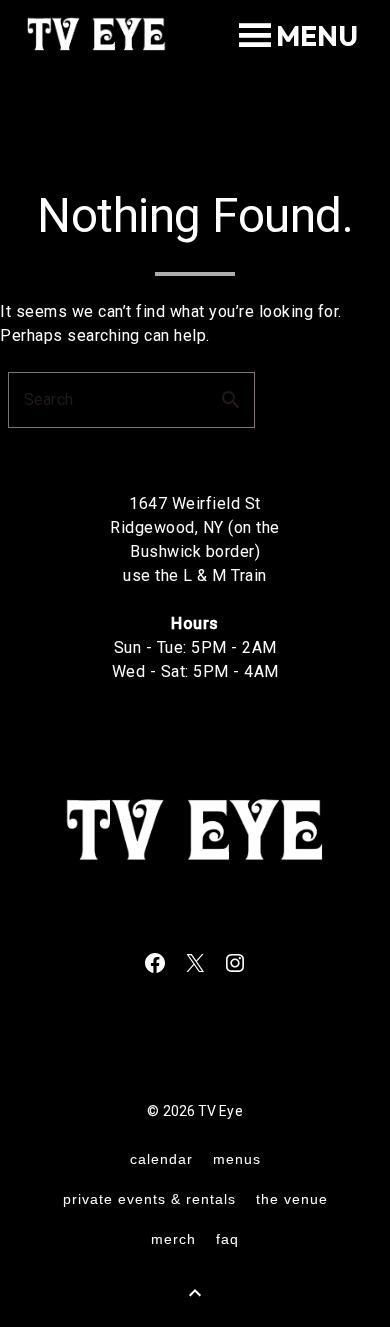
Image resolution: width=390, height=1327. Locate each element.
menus (237, 1159)
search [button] (231, 400)
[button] (317, 36)
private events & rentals (149, 1199)
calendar (161, 1159)
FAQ (227, 1239)
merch (173, 1239)
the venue (292, 1199)
